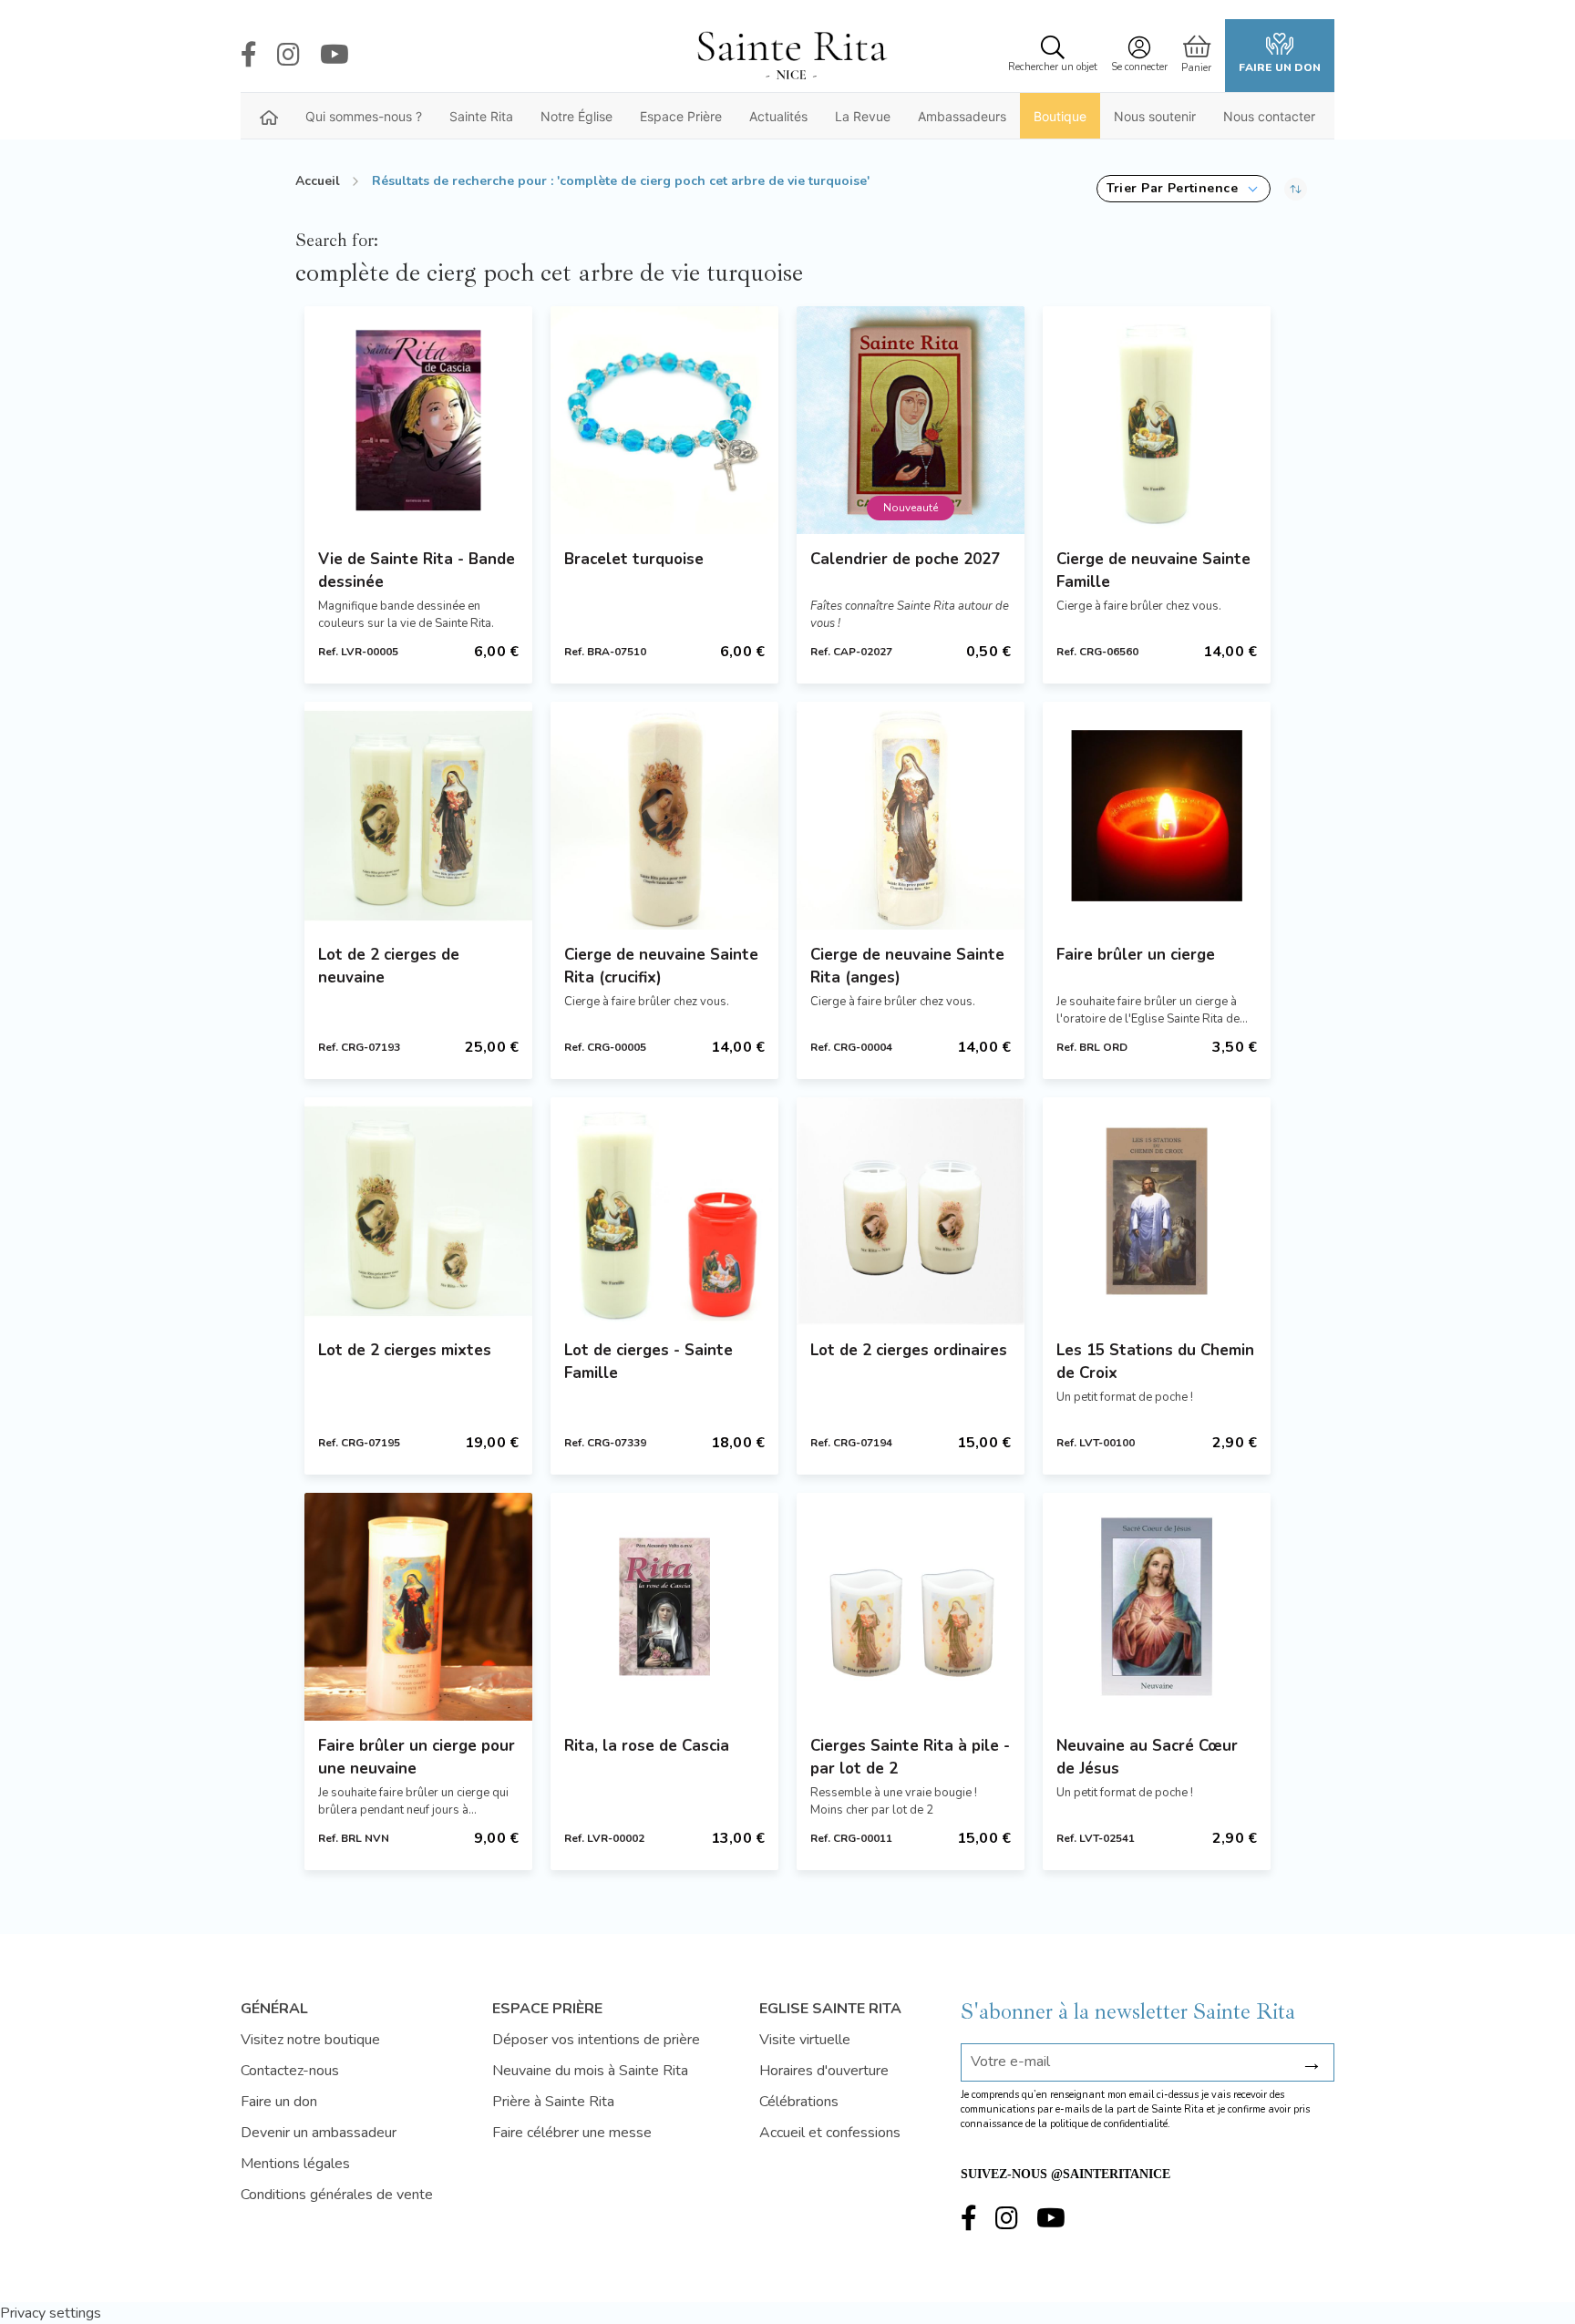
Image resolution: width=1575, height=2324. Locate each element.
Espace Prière (681, 116)
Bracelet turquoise (634, 559)
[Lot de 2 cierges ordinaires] (911, 1211)
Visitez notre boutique (310, 2040)
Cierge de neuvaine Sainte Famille (1153, 571)
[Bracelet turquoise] (664, 420)
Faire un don (1280, 67)
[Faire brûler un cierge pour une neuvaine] (418, 1607)
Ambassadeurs (962, 116)
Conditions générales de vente (337, 2195)
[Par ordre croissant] (1296, 189)
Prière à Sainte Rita (553, 2102)
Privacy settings (51, 2313)
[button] (1184, 189)
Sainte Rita (481, 116)
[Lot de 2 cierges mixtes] (418, 1211)
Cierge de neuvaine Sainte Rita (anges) (907, 966)
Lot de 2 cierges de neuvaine (389, 966)
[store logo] (791, 56)
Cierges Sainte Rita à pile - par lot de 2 (910, 1757)
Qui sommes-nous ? (364, 116)
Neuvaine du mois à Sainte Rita (590, 2071)
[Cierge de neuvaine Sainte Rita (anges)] (911, 816)
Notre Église (576, 116)
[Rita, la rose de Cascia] (664, 1607)
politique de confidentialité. (1110, 2124)
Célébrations (799, 2102)
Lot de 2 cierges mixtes (405, 1350)
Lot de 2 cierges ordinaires (909, 1350)
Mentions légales (295, 2164)
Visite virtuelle (805, 2040)
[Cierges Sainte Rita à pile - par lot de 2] (911, 1607)
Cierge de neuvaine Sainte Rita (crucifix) (661, 966)
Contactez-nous (290, 2071)
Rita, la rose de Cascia (647, 1746)
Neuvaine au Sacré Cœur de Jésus (1147, 1757)
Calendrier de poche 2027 (905, 559)
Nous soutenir (1155, 116)
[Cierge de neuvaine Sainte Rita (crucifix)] (664, 816)
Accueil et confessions (830, 2133)
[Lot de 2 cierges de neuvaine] (418, 816)
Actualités (778, 116)
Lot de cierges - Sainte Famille (649, 1362)
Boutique (1060, 116)
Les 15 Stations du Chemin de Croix (1155, 1362)
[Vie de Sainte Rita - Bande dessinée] (418, 420)
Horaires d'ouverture (824, 2071)
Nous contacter (1269, 116)
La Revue (863, 116)
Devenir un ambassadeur (319, 2133)
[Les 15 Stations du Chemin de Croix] (1157, 1211)
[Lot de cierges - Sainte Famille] (664, 1211)
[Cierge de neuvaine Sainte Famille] (1157, 420)
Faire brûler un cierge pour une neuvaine (417, 1757)
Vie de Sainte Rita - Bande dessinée (417, 571)
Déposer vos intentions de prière (596, 2040)
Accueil (318, 181)
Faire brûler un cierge (1136, 955)
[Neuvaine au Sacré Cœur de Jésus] (1157, 1607)
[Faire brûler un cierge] (1157, 816)
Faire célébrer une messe (572, 2133)
